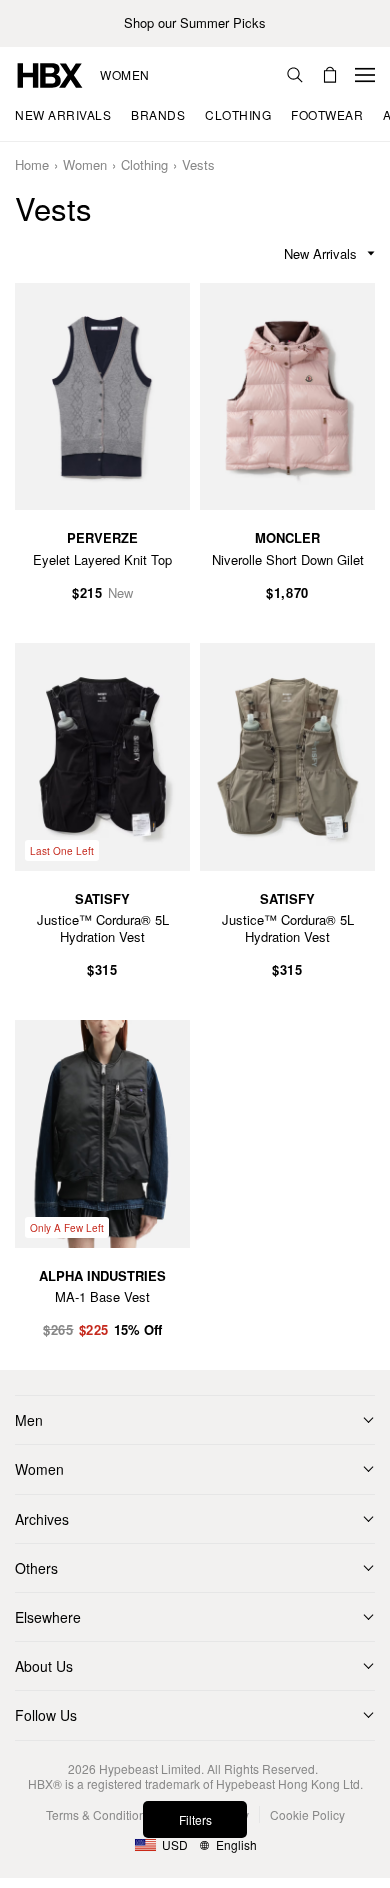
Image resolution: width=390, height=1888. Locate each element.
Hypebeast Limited (150, 1768)
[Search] (295, 75)
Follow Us (46, 1715)
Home (32, 165)
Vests (198, 165)
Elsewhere (48, 1617)
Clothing (144, 165)
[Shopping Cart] (330, 75)
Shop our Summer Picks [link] (195, 23)
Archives (42, 1519)
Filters (195, 1819)
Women (125, 75)
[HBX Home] (50, 73)
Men (29, 1420)
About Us (44, 1666)
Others (36, 1568)
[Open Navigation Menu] (365, 75)
